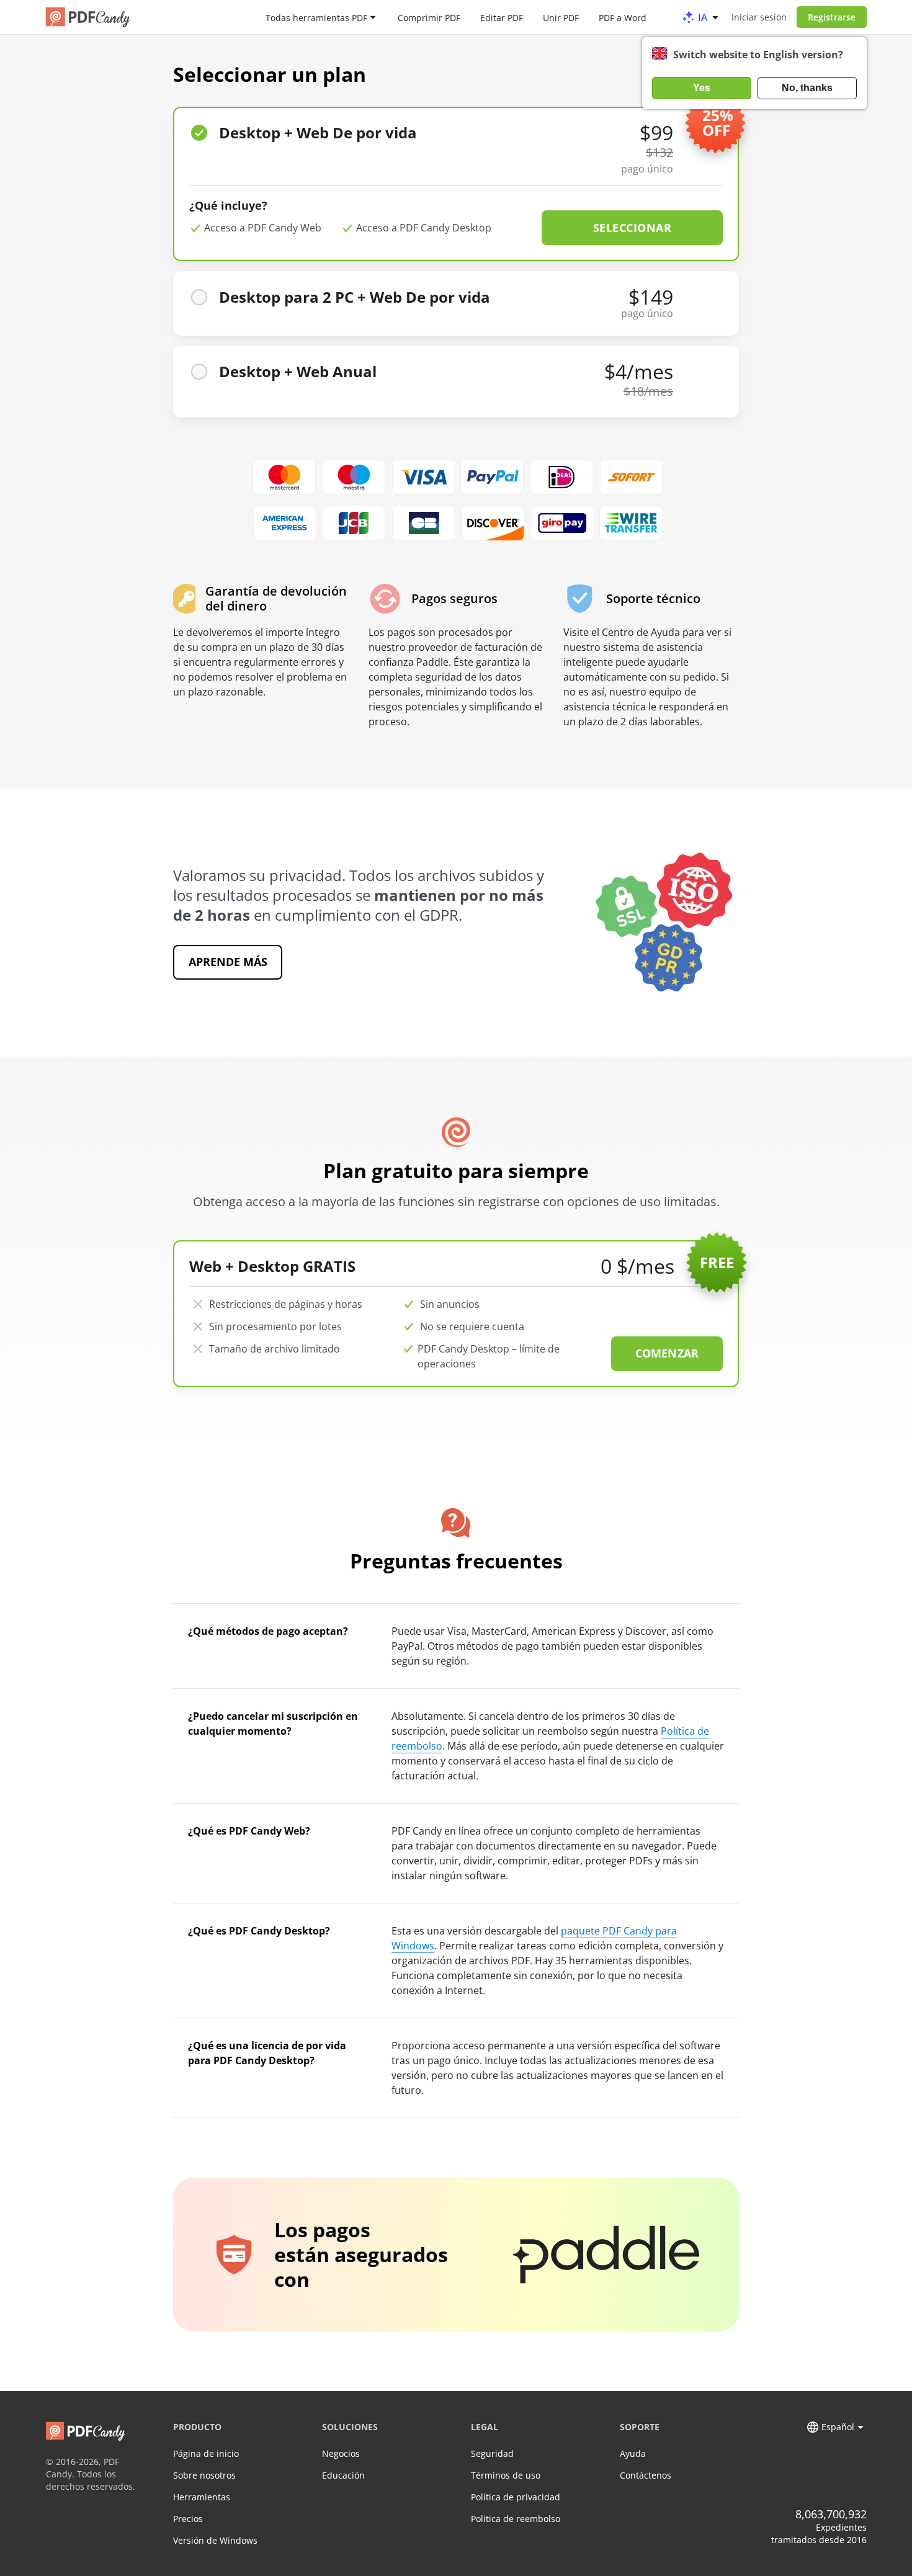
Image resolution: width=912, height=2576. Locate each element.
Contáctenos (646, 2475)
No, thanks (807, 88)
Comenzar (667, 1353)
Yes (702, 88)
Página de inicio (206, 2453)
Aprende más (228, 962)
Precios (188, 2519)
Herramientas (202, 2497)
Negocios (341, 2453)
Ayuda (633, 2453)
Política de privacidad (516, 2497)
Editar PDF (502, 17)
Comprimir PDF (429, 17)
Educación (343, 2475)
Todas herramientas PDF (316, 17)
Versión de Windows (215, 2540)
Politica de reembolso (516, 2519)
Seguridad (492, 2453)
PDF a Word (623, 17)
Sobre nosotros (204, 2475)
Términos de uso (506, 2475)
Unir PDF (561, 17)
